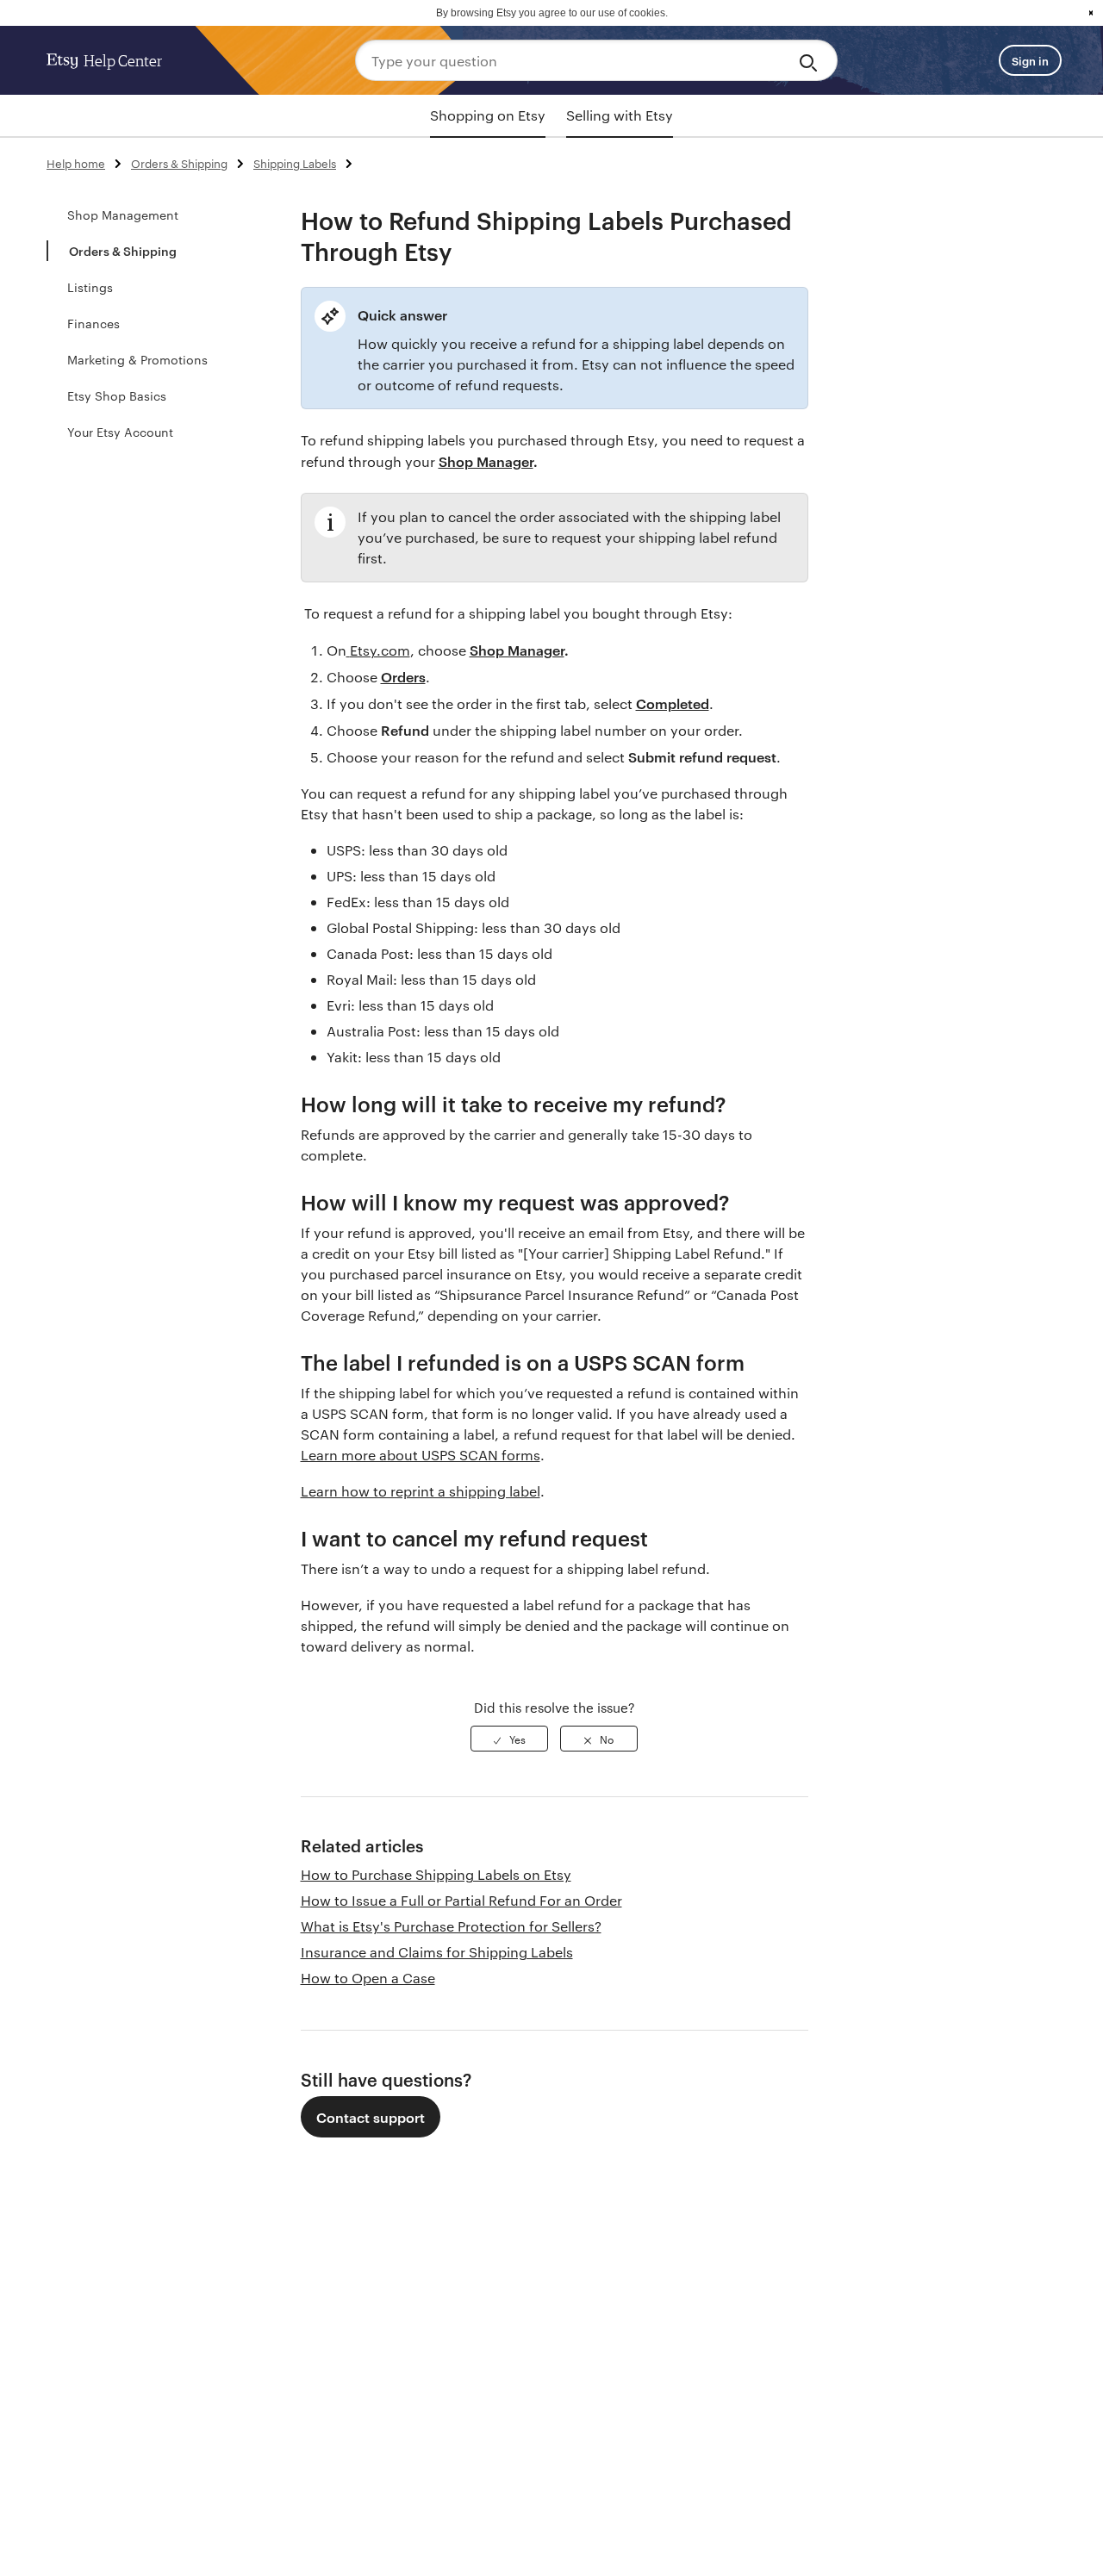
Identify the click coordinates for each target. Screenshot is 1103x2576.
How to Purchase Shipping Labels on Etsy (436, 1874)
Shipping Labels (295, 163)
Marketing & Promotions (137, 359)
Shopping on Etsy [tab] (488, 115)
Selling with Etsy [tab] (620, 115)
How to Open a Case (368, 1978)
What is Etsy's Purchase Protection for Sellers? (451, 1926)
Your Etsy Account (120, 432)
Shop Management (123, 215)
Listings (90, 287)
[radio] (509, 1739)
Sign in (1030, 60)
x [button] (1091, 13)
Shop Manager (486, 461)
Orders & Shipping (179, 163)
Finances (93, 323)
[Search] (811, 60)
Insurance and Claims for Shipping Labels (437, 1952)
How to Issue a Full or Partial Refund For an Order (461, 1900)
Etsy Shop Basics (117, 395)
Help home (76, 163)
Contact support (371, 2117)
